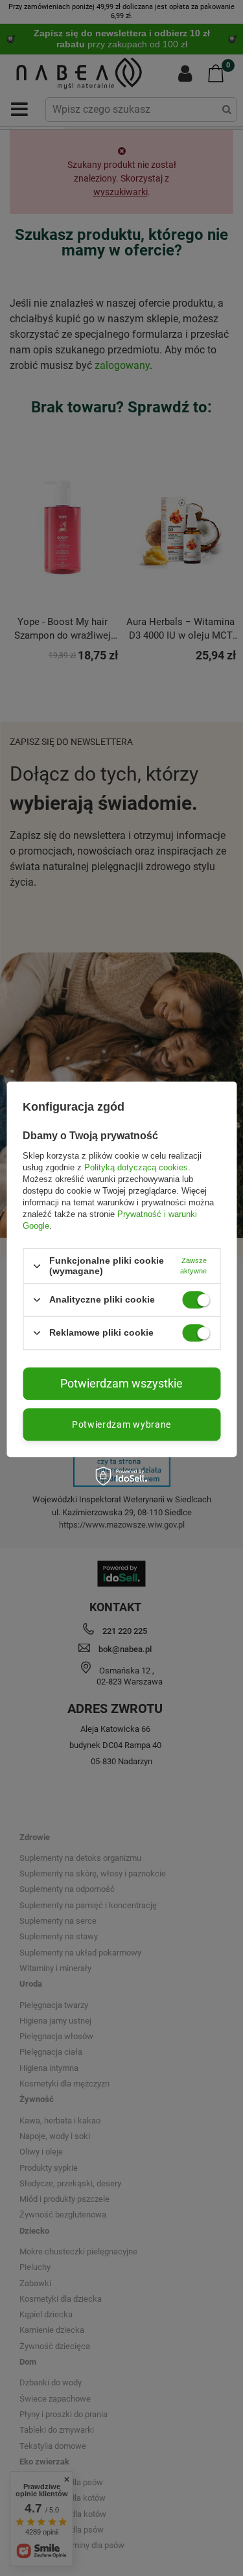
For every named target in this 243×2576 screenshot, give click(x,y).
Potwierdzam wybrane (121, 1424)
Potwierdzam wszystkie (121, 1383)
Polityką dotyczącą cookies (136, 1167)
